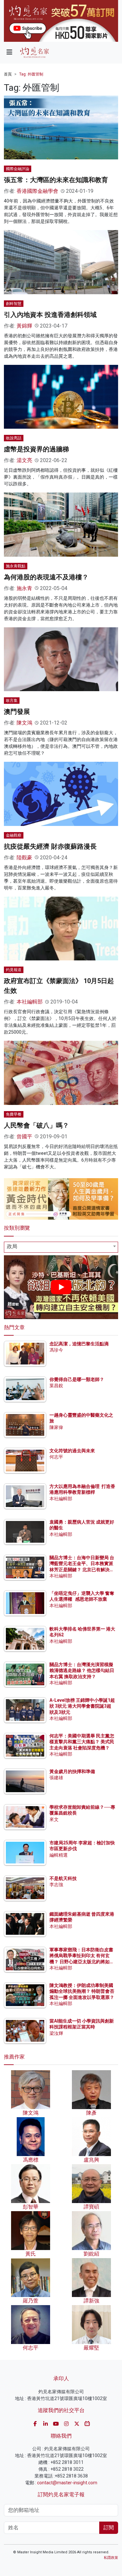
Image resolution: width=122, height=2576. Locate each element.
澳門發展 (17, 712)
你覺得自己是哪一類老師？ (77, 1379)
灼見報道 (14, 970)
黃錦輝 (24, 326)
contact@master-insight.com (67, 2483)
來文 (54, 1819)
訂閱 (109, 2528)
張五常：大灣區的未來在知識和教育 (56, 180)
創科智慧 (14, 304)
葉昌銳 (56, 1386)
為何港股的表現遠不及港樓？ (46, 577)
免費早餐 (14, 1114)
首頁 (8, 74)
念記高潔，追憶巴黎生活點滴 (79, 1344)
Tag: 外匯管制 (31, 74)
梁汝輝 (56, 2033)
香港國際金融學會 (37, 191)
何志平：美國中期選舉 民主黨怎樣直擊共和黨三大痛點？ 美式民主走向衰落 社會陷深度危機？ (82, 1742)
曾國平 (24, 1137)
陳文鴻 (24, 723)
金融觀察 (14, 835)
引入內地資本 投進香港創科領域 (50, 315)
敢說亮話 (14, 438)
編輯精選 (59, 1855)
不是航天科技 (63, 1878)
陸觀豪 (24, 858)
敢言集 (12, 701)
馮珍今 (56, 1350)
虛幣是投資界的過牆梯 (36, 449)
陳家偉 (56, 1427)
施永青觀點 (16, 566)
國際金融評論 (18, 169)
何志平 (56, 1457)
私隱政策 (111, 2558)
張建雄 (56, 1778)
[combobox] (61, 1247)
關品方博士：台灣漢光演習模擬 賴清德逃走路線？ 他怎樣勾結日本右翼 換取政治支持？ (82, 1670)
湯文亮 (24, 460)
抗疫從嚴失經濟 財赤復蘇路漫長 (50, 846)
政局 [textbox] (12, 1246)
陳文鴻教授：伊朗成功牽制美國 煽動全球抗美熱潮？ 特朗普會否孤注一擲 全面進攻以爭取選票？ (82, 1991)
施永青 (24, 588)
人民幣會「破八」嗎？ (36, 1125)
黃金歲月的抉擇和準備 (72, 1771)
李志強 (56, 1885)
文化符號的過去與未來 (72, 1451)
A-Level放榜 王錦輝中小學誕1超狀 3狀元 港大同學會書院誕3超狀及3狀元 (82, 1706)
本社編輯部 (30, 1002)
